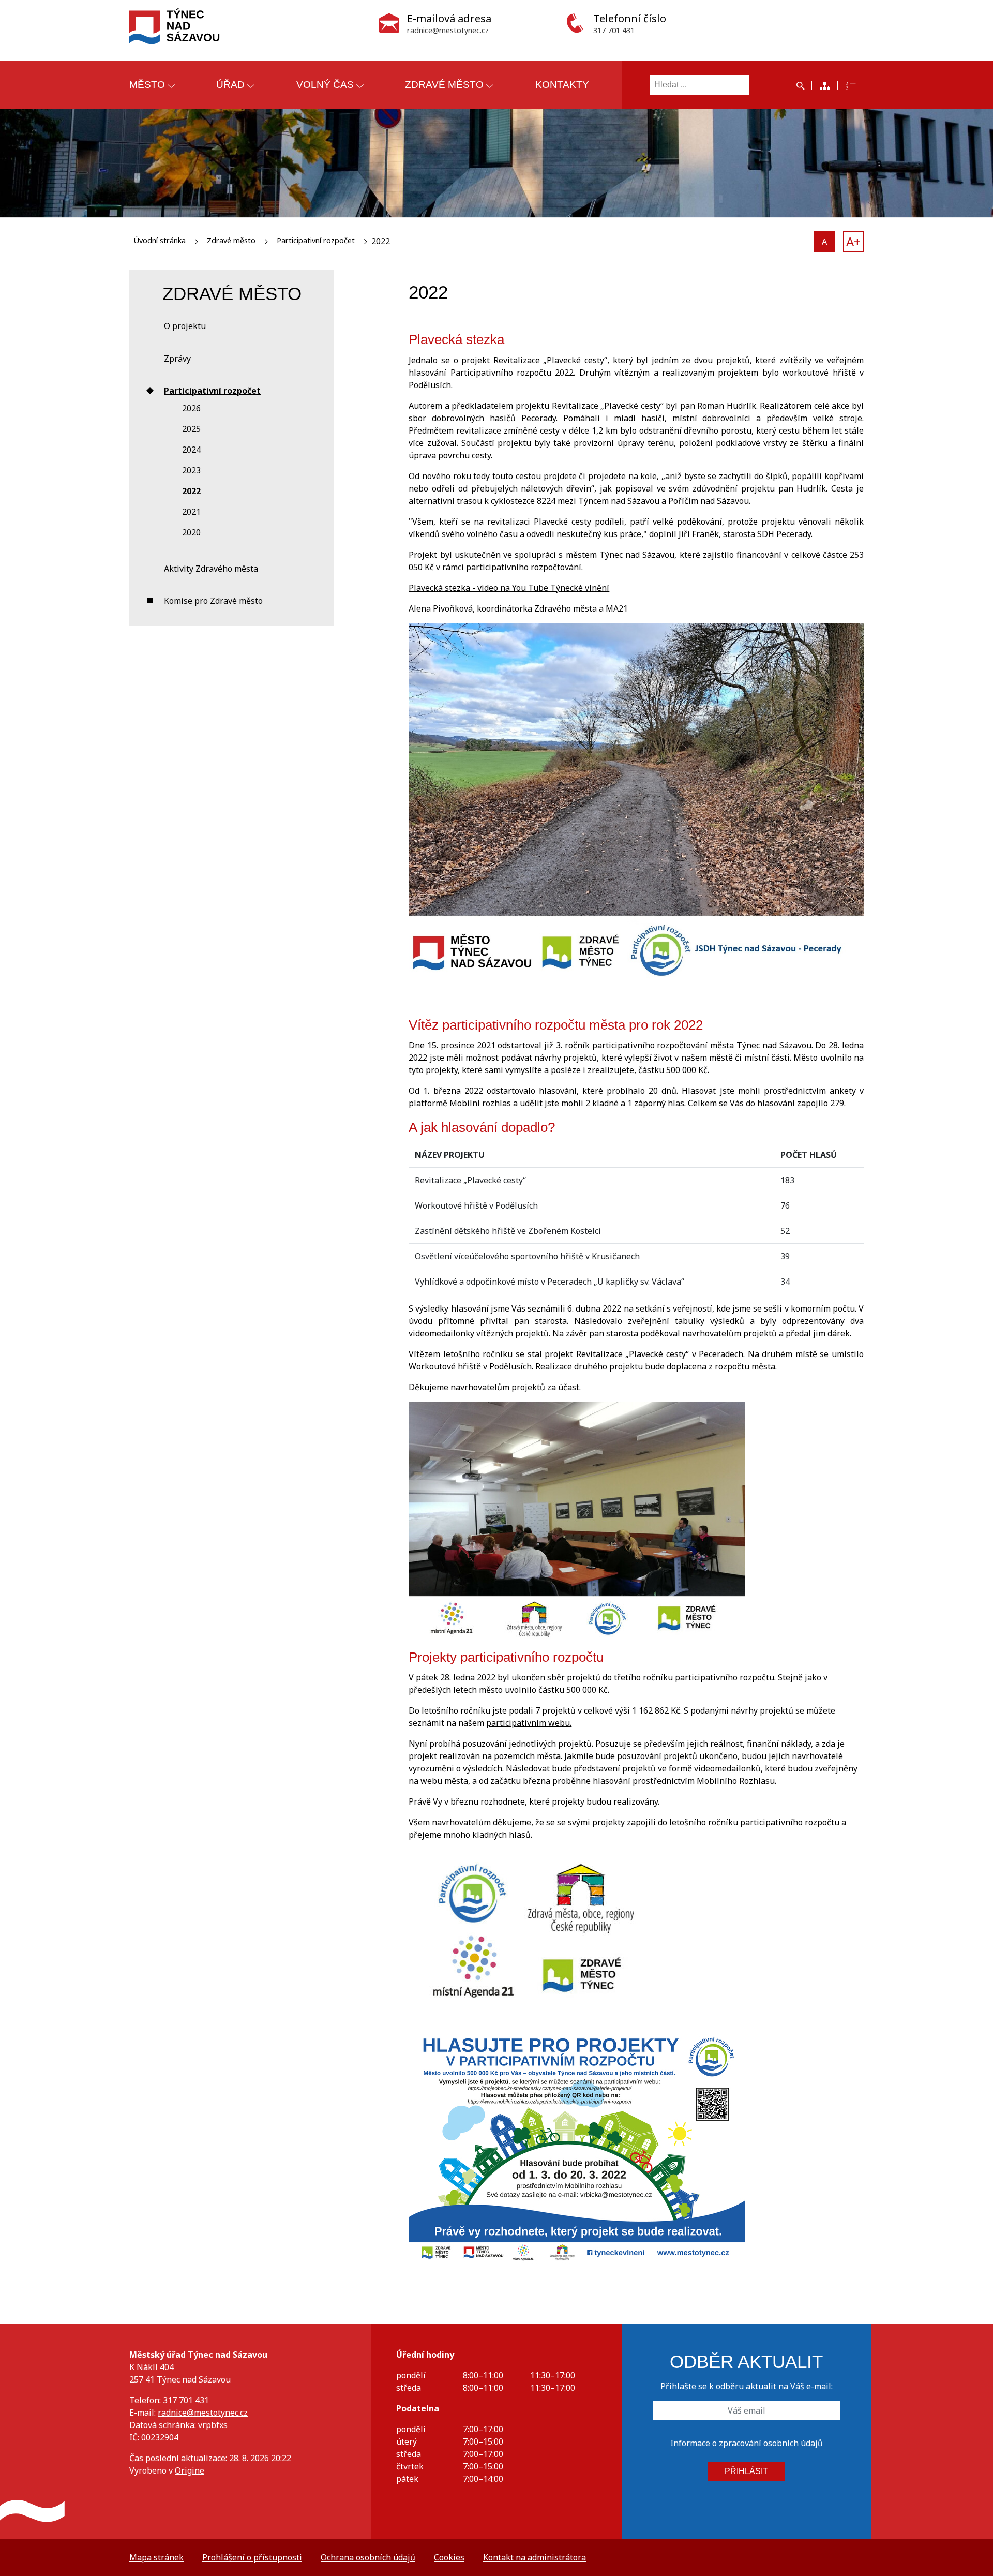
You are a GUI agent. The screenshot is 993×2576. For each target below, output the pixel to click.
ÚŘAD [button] (230, 85)
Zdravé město (231, 240)
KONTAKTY (562, 85)
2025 (191, 429)
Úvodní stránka (160, 240)
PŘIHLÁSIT (746, 2471)
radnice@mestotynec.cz (203, 2413)
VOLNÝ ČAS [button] (325, 85)
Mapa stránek (156, 2557)
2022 (191, 491)
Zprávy (177, 359)
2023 (191, 470)
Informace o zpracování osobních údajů (747, 2443)
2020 (191, 532)
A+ (853, 241)
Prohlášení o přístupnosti (252, 2557)
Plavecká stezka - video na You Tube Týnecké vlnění (509, 588)
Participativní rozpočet (316, 240)
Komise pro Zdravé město (213, 601)
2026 (191, 408)
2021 (191, 512)
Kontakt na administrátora (535, 2557)
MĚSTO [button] (147, 85)
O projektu (185, 326)
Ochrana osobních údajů (368, 2557)
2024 (191, 450)
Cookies (449, 2557)
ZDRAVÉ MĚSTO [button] (444, 85)
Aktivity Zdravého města (211, 569)
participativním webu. (529, 1723)
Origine (190, 2470)
